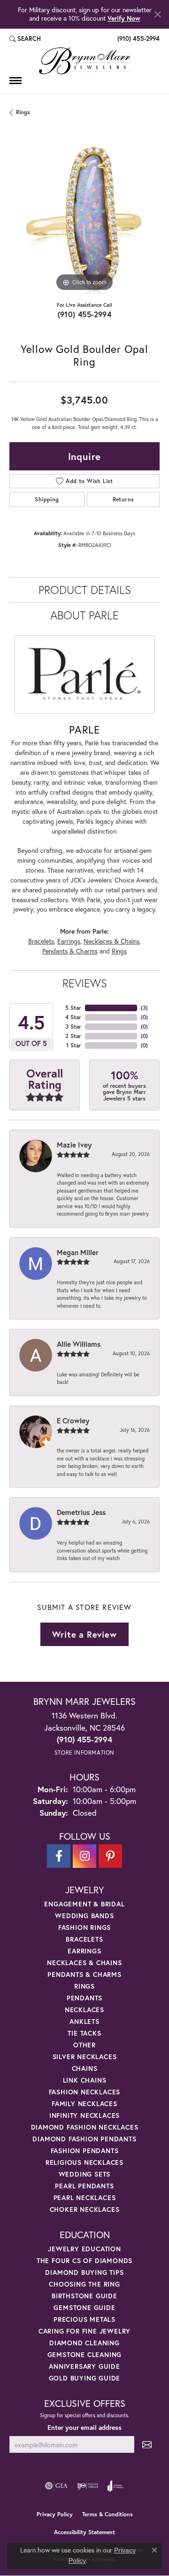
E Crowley (73, 1421)
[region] (84, 219)
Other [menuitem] (84, 2045)
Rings (23, 112)
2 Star (73, 1036)
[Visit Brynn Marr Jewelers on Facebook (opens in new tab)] (59, 1856)
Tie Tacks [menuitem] (84, 2033)
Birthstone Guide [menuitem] (84, 2296)
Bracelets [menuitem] (84, 1939)
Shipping (47, 499)
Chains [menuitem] (85, 2068)
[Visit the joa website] (116, 2486)
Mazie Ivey (74, 1145)
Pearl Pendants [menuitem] (84, 2186)
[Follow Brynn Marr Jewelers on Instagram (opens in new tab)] (84, 1856)
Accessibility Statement (84, 2532)
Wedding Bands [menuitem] (84, 1916)
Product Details (85, 590)
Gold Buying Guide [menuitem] (85, 2378)
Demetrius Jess (81, 1512)
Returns (123, 499)
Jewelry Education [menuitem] (84, 2249)
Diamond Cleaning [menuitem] (84, 2343)
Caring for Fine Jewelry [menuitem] (84, 2331)
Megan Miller (78, 1252)
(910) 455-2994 (85, 314)
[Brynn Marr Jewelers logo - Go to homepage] (84, 61)
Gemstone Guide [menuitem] (84, 2307)
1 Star (74, 1045)
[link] (138, 39)
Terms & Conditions (108, 2514)
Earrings (69, 941)
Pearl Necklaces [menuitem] (85, 2197)
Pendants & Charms (70, 951)
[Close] (157, 14)
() (144, 1008)
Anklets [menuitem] (84, 2021)
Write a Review (84, 1634)
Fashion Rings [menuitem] (84, 1927)
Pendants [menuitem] (84, 1998)
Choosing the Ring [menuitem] (84, 2284)
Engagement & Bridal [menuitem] (84, 1904)
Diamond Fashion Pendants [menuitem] (84, 2139)
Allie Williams (79, 1344)
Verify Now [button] (124, 18)
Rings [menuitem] (84, 1986)
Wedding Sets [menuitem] (85, 2174)
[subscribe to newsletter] (147, 2445)
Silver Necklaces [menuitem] (85, 2057)
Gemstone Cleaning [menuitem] (85, 2354)
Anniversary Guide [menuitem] (84, 2366)
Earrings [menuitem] (84, 1951)
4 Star (73, 1017)
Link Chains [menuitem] (85, 2080)
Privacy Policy (55, 2514)
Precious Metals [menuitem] (84, 2319)
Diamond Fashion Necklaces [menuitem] (85, 2127)
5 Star (73, 1008)
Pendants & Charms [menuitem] (84, 1974)
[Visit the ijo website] (88, 2486)
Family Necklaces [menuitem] (84, 2104)
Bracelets (41, 941)
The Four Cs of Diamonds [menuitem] (84, 2260)
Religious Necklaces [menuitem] (84, 2162)
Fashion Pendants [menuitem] (85, 2151)
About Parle (84, 615)
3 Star (73, 1026)
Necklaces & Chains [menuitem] (84, 1963)
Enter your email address (84, 2428)
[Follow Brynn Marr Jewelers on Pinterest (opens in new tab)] (110, 1856)
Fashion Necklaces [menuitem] (85, 2092)
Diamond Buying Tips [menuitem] (84, 2272)
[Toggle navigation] (15, 81)
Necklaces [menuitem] (84, 2010)
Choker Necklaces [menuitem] (85, 2209)
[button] (25, 39)
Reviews (85, 983)
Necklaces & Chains (111, 941)
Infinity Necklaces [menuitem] (84, 2115)
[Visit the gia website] (56, 2486)
